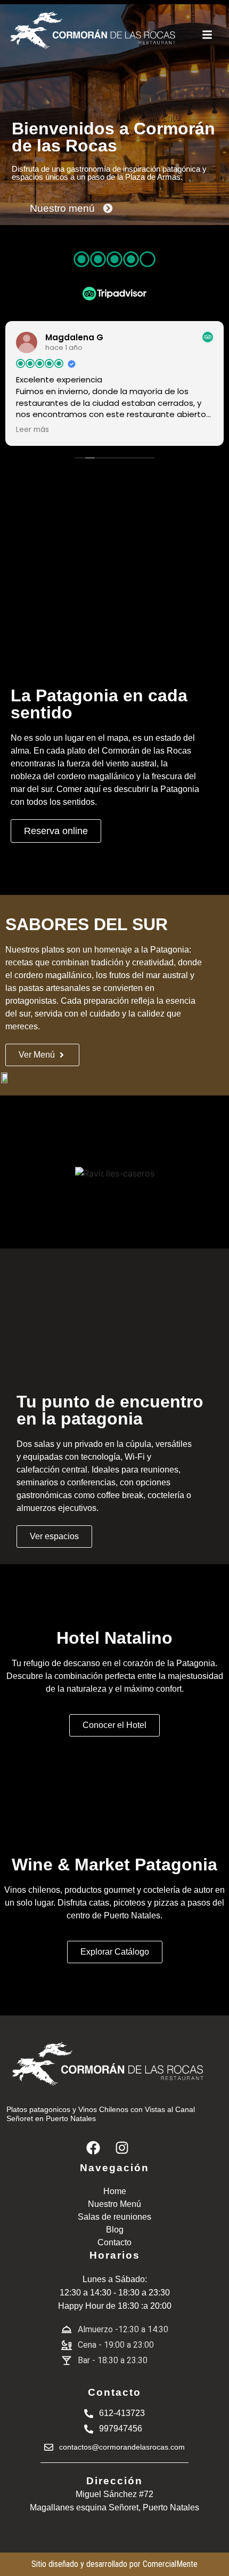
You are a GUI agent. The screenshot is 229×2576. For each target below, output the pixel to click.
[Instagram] (122, 2148)
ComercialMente (170, 2564)
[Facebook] (93, 2148)
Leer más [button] (32, 430)
